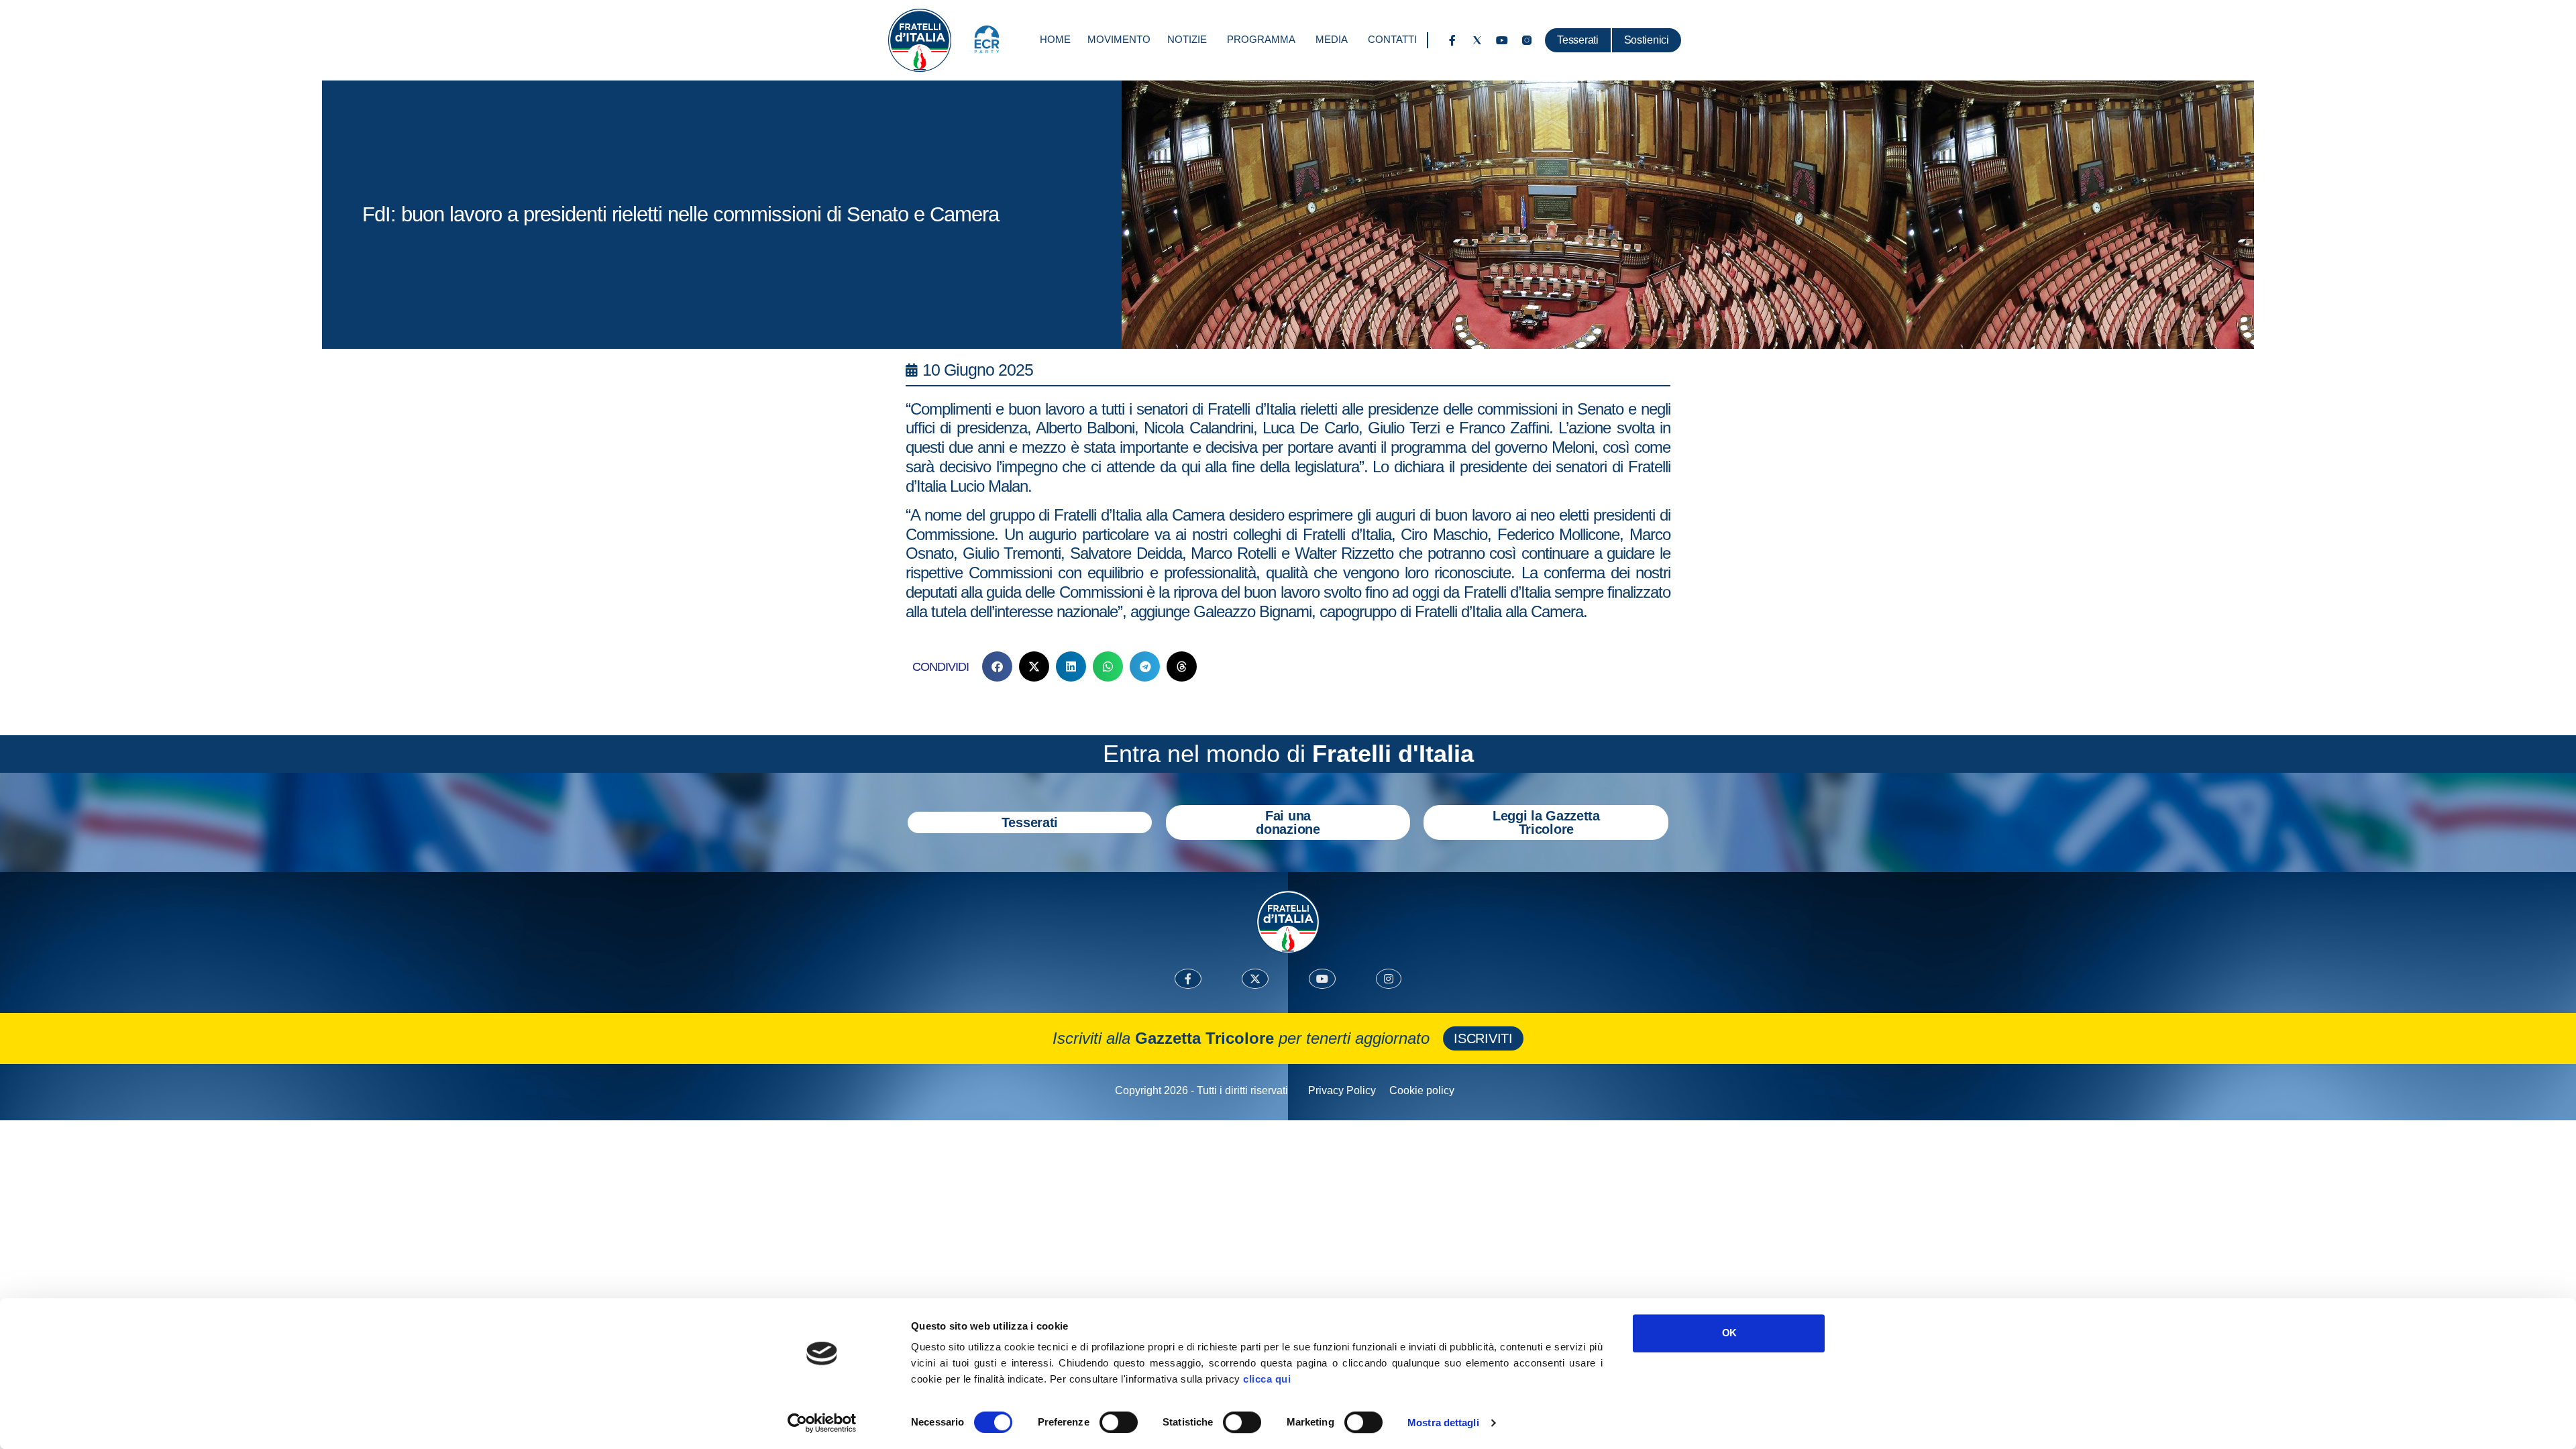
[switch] (1119, 1422)
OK (1729, 1333)
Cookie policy (1422, 1090)
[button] (997, 666)
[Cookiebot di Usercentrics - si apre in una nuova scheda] (822, 1423)
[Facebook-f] (1452, 40)
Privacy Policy (1342, 1090)
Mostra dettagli (1443, 1423)
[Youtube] (1502, 40)
